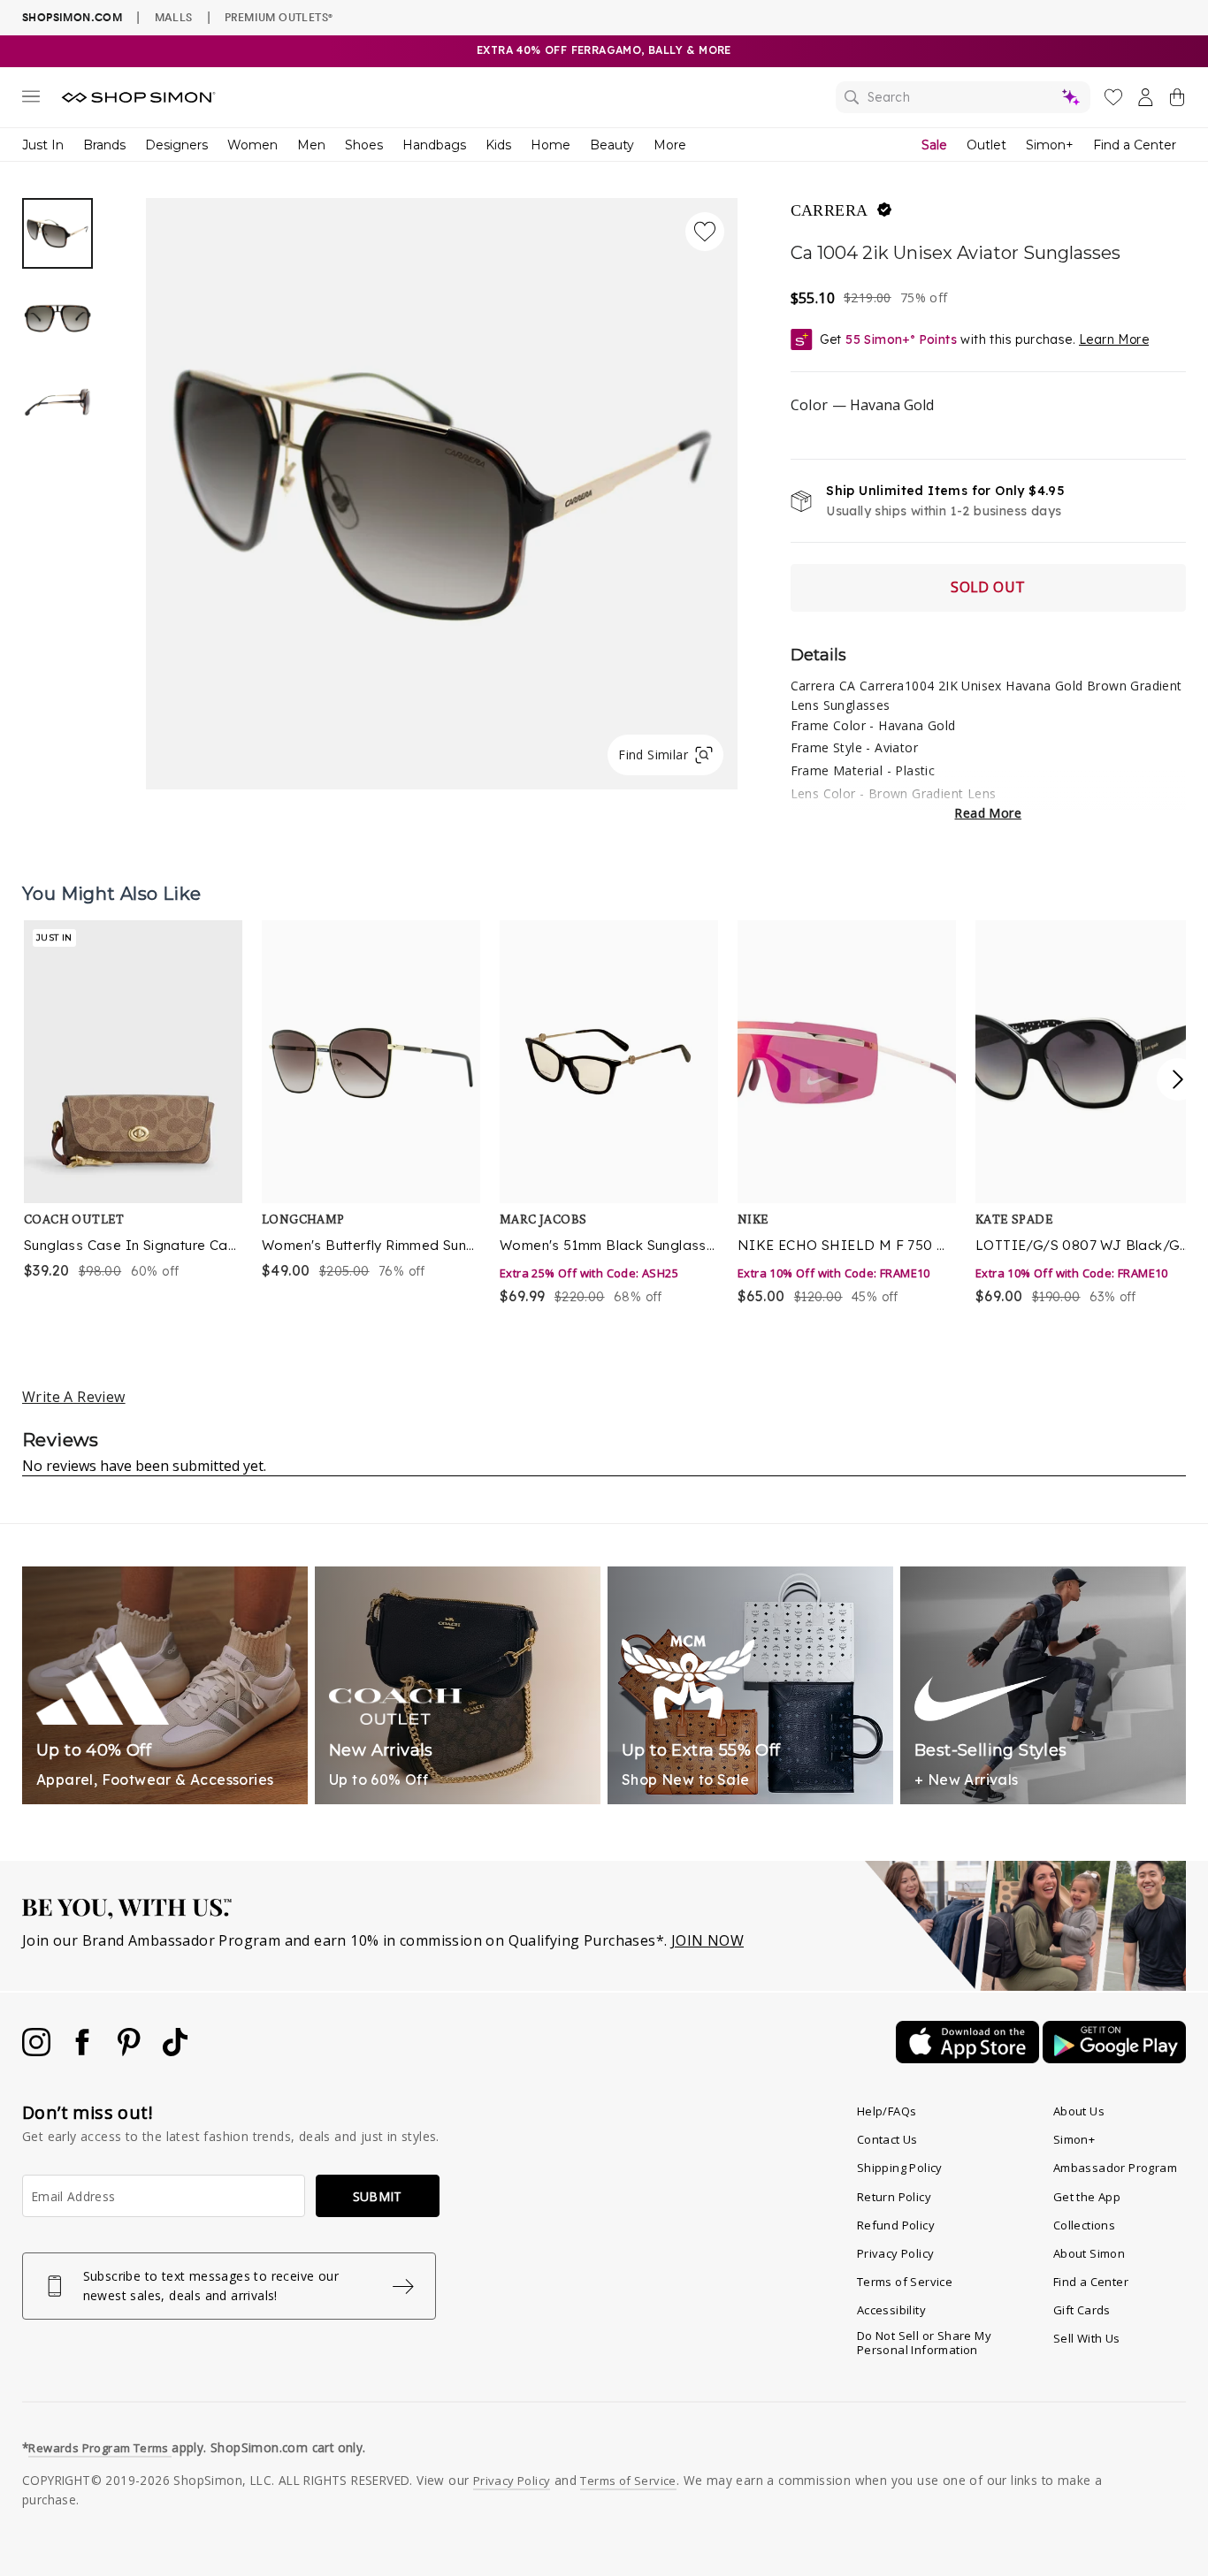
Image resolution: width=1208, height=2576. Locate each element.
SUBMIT (378, 2196)
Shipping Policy (900, 2168)
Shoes (364, 145)
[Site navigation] (31, 100)
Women (252, 145)
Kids (498, 145)
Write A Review (74, 1397)
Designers (176, 145)
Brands (104, 145)
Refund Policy (896, 2225)
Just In (43, 145)
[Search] (963, 97)
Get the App (1087, 2197)
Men (311, 145)
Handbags (434, 145)
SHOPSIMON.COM (72, 17)
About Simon (1089, 2253)
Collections (1084, 2225)
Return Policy (894, 2197)
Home (550, 145)
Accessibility (891, 2310)
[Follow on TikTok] (175, 2051)
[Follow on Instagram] (38, 2051)
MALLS (174, 17)
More (670, 145)
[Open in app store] (969, 2058)
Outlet (986, 145)
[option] (442, 494)
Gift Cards (1082, 2310)
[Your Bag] (1177, 101)
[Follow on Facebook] (84, 2051)
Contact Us (887, 2139)
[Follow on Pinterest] (131, 2051)
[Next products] (1178, 1079)
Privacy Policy (896, 2253)
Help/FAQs (887, 2111)
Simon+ (1050, 145)
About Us (1079, 2111)
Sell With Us (1087, 2338)
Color (862, 405)
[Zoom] (442, 487)
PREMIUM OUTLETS (279, 17)
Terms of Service (905, 2282)
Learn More (1114, 339)
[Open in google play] (1114, 2058)
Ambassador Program (1115, 2168)
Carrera (830, 210)
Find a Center (1135, 145)
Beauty (612, 145)
